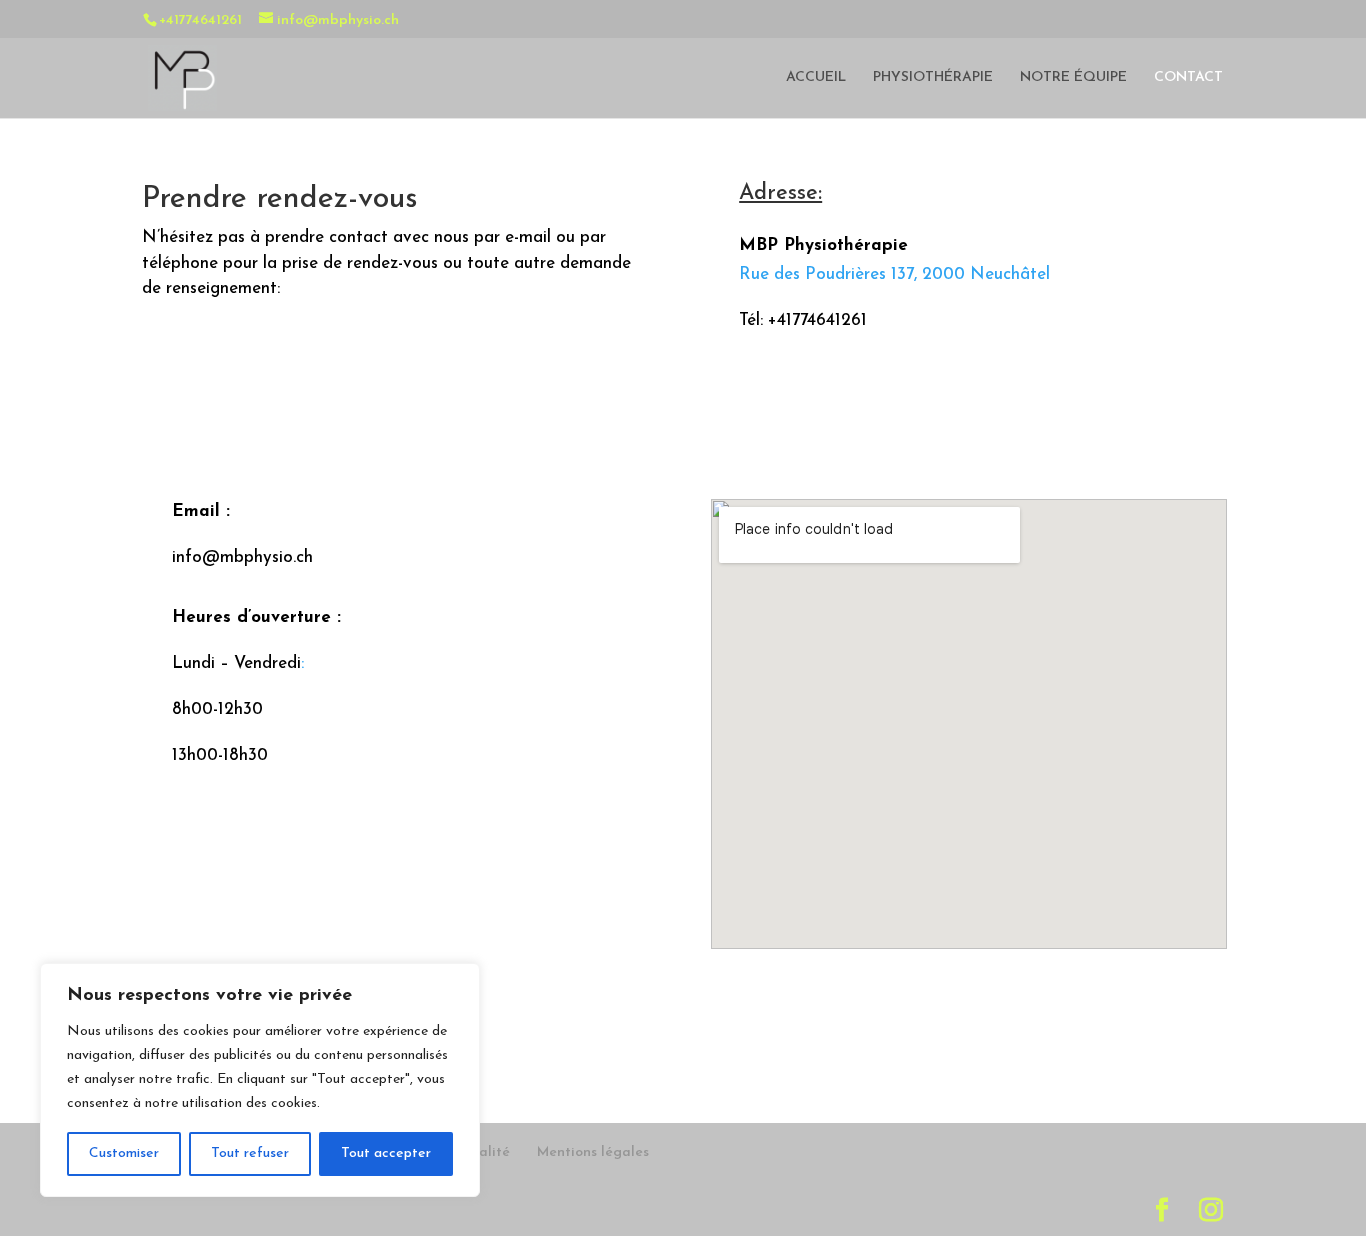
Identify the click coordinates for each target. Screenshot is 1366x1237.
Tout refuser (250, 1153)
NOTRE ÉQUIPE (1073, 78)
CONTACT (1188, 78)
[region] (260, 1080)
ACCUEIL (816, 78)
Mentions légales (593, 1152)
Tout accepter (386, 1153)
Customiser (124, 1153)
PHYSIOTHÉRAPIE (933, 78)
